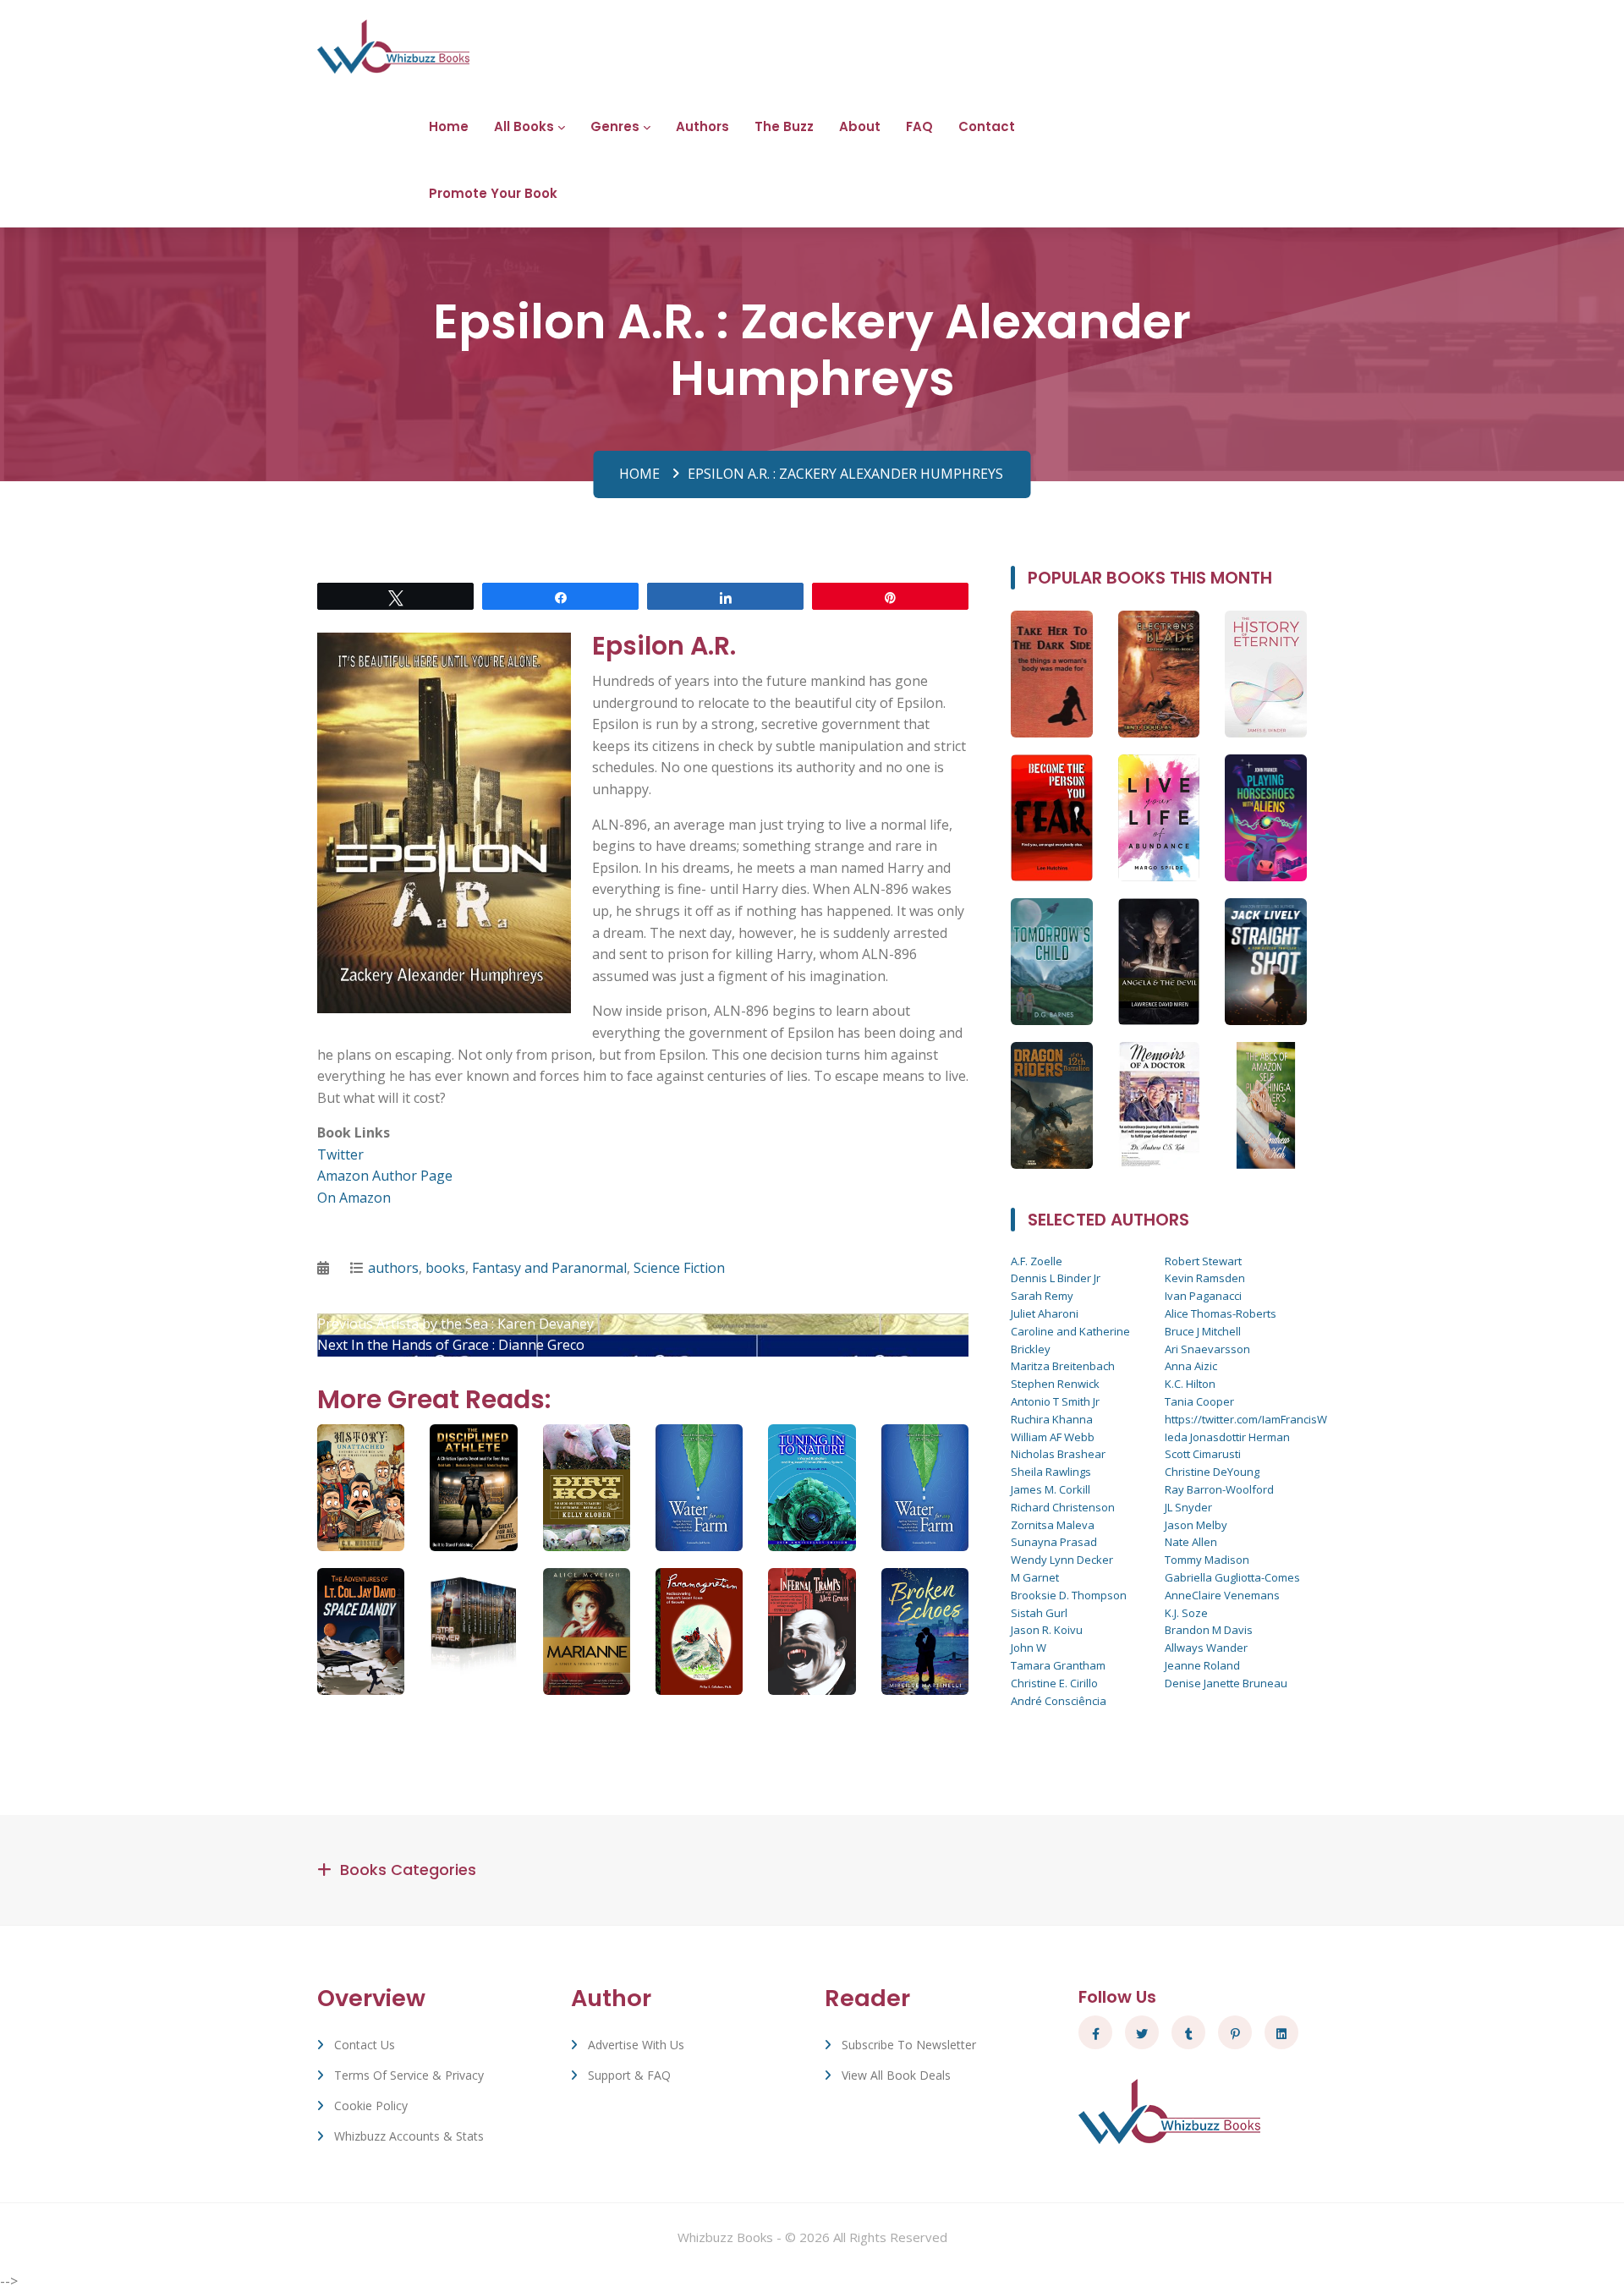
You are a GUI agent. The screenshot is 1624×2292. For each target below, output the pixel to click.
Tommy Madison (1207, 1560)
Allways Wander (1206, 1648)
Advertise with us (636, 2045)
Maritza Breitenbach (1063, 1366)
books (445, 1268)
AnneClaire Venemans (1222, 1595)
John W (1029, 1648)
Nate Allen (1191, 1542)
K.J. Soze (1186, 1613)
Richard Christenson (1063, 1507)
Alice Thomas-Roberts (1221, 1313)
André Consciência (1059, 1701)
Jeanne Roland (1202, 1665)
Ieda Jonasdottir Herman (1227, 1437)
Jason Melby (1196, 1525)
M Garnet (1035, 1577)
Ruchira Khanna (1052, 1419)
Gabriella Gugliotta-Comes (1232, 1577)
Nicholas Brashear (1058, 1454)
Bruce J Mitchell (1203, 1331)
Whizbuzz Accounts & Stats (409, 2136)
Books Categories (408, 1870)
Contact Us (365, 2045)
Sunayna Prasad (1054, 1542)
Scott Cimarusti (1203, 1454)
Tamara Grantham (1058, 1665)
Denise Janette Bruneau (1226, 1683)
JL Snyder (1188, 1507)
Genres (615, 126)
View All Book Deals (896, 2075)
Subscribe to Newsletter (909, 2045)
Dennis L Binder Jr (1056, 1278)
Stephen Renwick (1055, 1384)
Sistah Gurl (1039, 1613)
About (860, 126)
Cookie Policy (371, 2106)
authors (393, 1268)
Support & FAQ (629, 2075)
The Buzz (784, 126)
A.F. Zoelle (1037, 1261)
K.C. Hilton (1190, 1384)
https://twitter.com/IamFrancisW (1246, 1419)
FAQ (919, 126)
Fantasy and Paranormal (549, 1268)
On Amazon (354, 1198)
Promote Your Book (493, 193)
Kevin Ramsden (1205, 1278)
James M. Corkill (1051, 1489)
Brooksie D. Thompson (1069, 1595)
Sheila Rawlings (1051, 1472)
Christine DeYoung (1212, 1472)
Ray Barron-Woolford (1219, 1489)
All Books (524, 126)
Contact (987, 126)
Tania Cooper (1199, 1401)
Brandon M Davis (1209, 1630)
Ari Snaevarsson (1207, 1349)
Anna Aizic (1191, 1366)
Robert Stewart (1203, 1261)
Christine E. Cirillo (1054, 1683)
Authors (702, 126)
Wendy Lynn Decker (1062, 1560)
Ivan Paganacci (1203, 1296)
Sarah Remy (1042, 1296)
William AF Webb (1053, 1437)
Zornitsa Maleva (1053, 1525)
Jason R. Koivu (1047, 1630)
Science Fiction (679, 1268)
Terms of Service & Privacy (409, 2075)
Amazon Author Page (385, 1176)
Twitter (340, 1154)
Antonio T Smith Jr (1055, 1401)
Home (449, 126)
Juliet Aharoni (1045, 1313)
